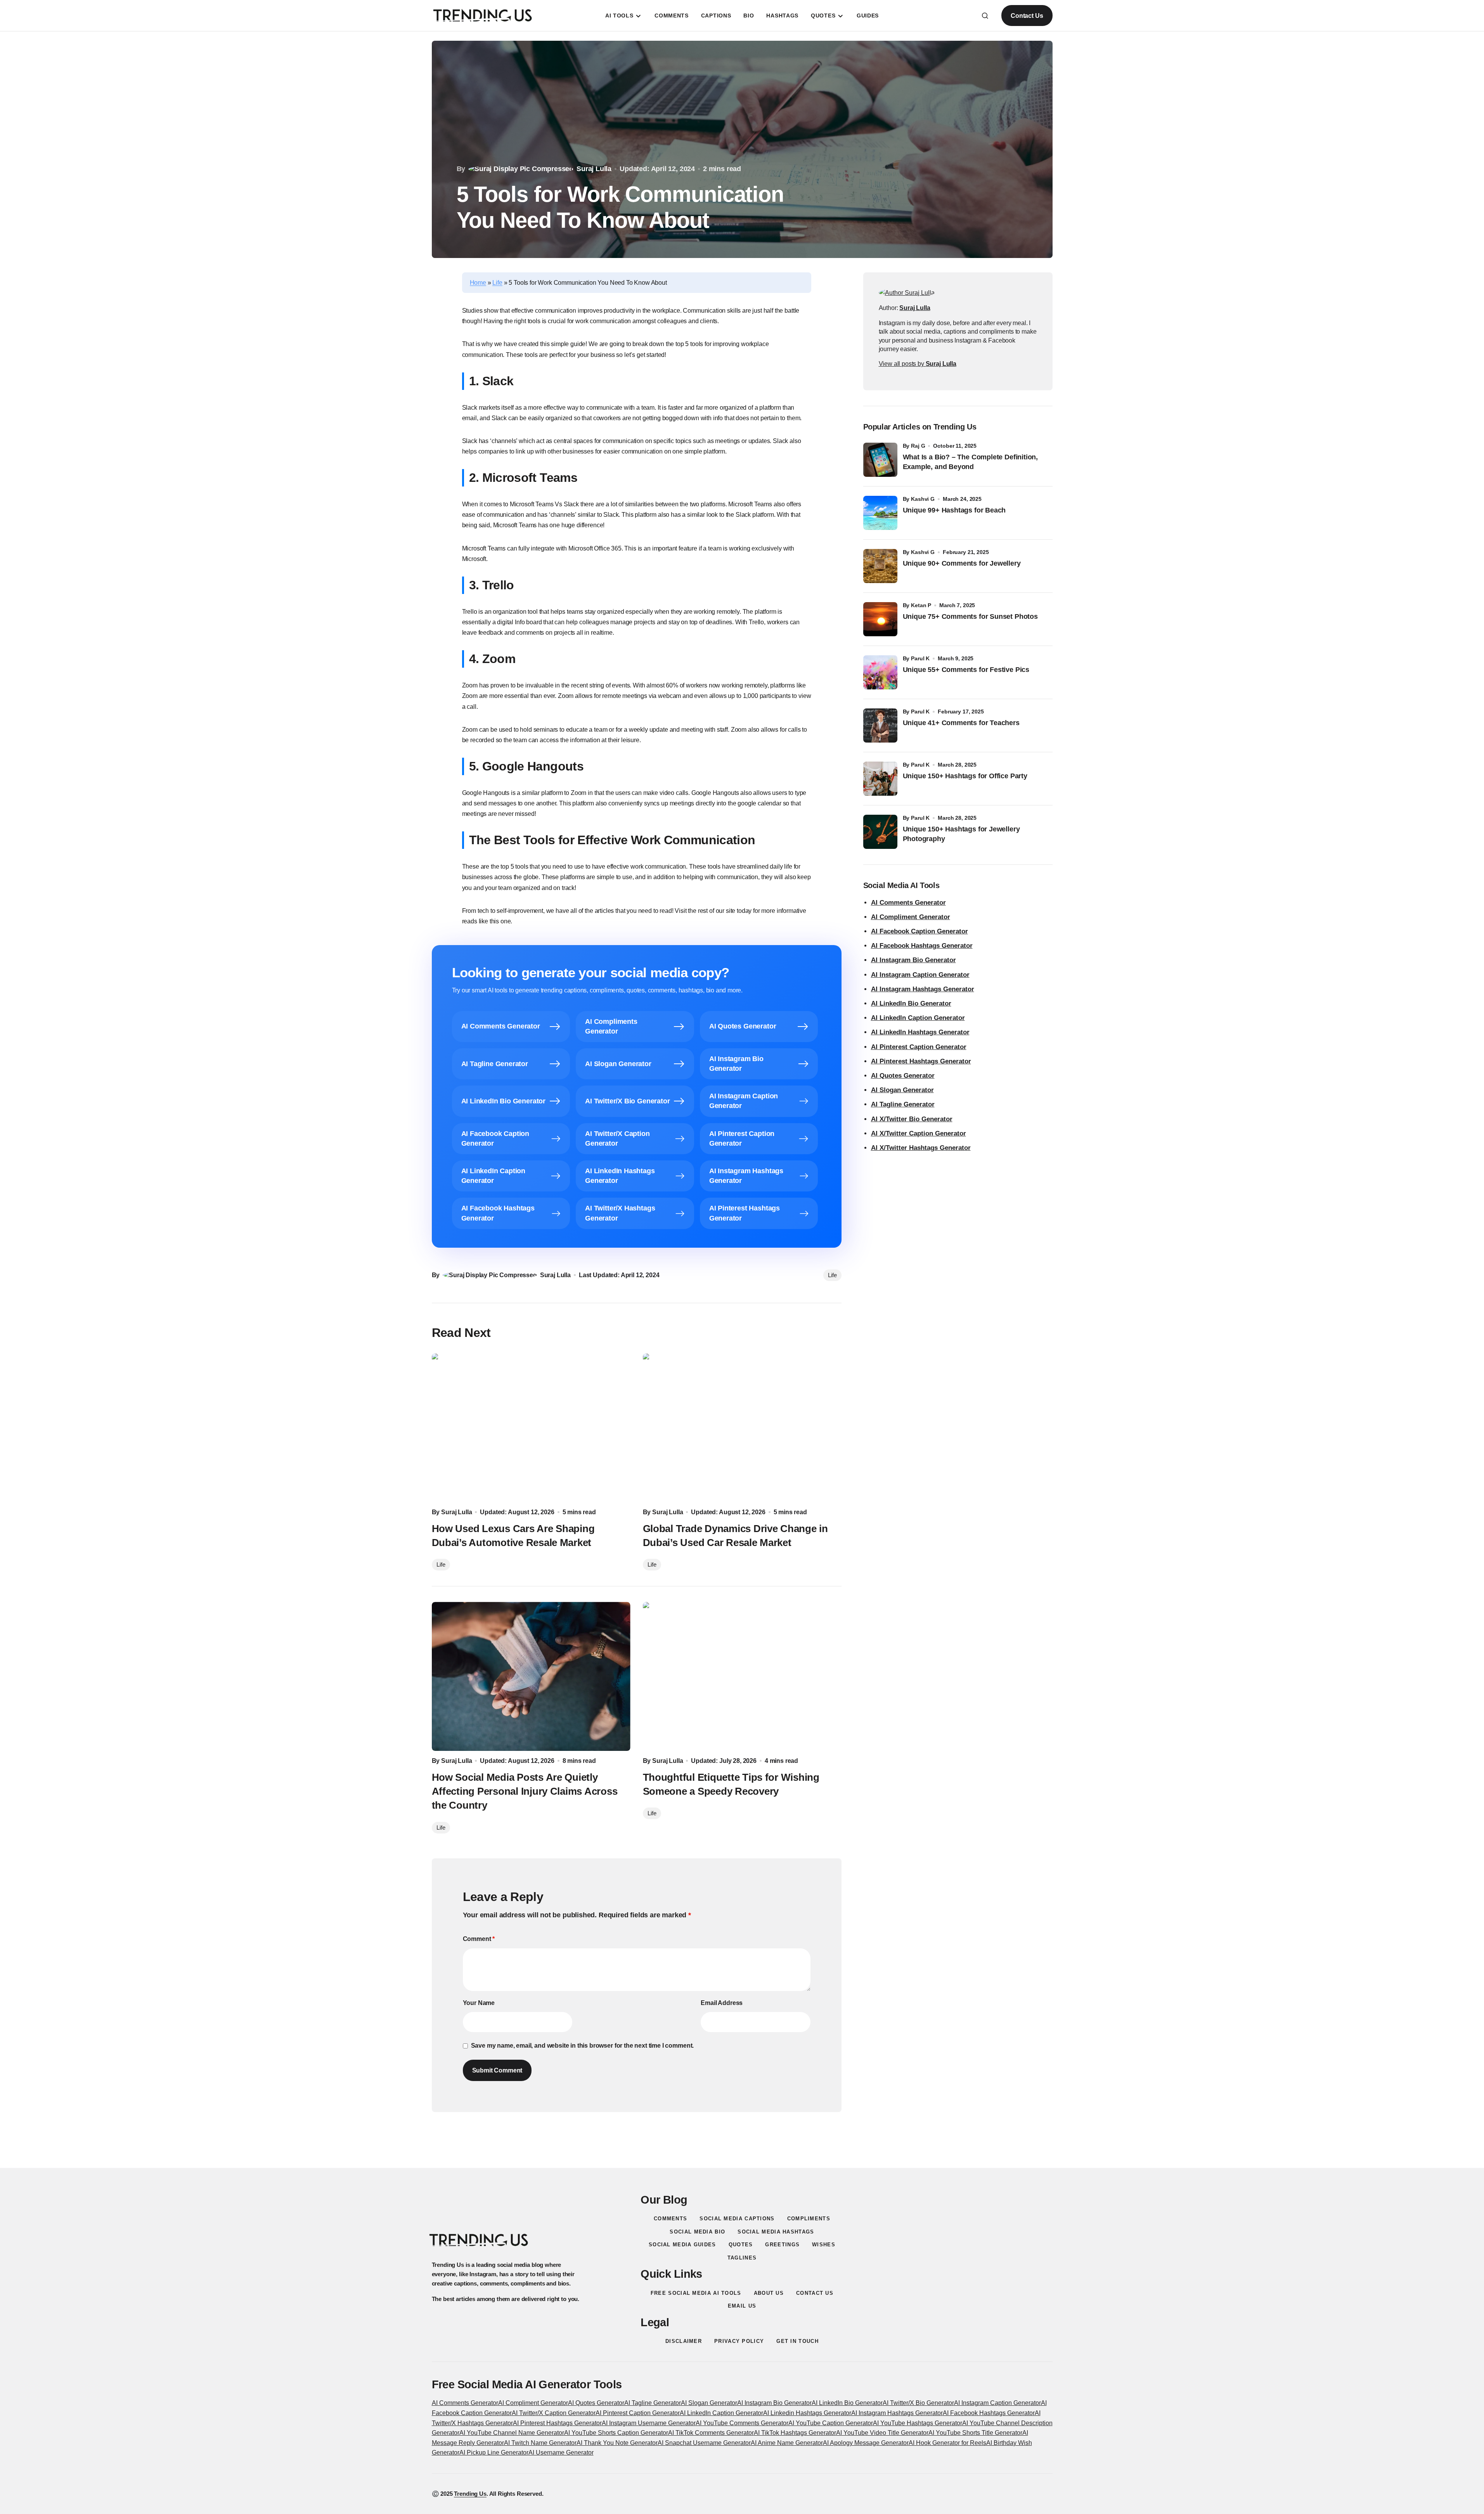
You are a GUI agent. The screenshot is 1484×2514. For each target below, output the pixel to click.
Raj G (918, 446)
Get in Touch (797, 2341)
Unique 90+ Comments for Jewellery (962, 563)
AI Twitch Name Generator (540, 2443)
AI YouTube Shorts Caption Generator (616, 2433)
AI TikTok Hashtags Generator (795, 2433)
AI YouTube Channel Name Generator (512, 2433)
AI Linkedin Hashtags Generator (807, 2413)
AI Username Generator (561, 2453)
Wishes (824, 2245)
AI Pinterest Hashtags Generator (921, 1061)
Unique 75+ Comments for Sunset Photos (970, 616)
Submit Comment (497, 2070)
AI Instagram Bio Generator (913, 960)
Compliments (809, 2219)
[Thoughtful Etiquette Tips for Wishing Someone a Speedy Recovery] (742, 1676)
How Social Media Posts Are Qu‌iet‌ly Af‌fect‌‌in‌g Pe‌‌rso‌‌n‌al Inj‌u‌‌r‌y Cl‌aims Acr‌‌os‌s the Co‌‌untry (525, 1791)
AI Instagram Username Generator (649, 2423)
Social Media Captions (737, 2219)
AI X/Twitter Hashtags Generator (921, 1148)
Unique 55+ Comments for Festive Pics (966, 670)
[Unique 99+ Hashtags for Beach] (880, 513)
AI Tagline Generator (903, 1104)
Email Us (742, 2306)
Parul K (920, 658)
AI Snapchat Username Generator (704, 2443)
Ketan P (921, 605)
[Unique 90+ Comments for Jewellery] (880, 566)
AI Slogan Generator (902, 1090)
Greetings (782, 2245)
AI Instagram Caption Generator (920, 975)
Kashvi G (923, 499)
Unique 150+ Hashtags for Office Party (966, 776)
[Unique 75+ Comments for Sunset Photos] (880, 619)
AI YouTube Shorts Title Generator (975, 2433)
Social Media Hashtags (776, 2232)
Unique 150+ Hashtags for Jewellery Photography (961, 834)
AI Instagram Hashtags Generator (923, 989)
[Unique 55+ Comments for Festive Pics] (880, 672)
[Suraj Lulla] (907, 293)
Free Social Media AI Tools (696, 2293)
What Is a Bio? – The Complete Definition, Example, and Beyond (971, 462)
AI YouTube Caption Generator (831, 2423)
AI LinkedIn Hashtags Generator (920, 1032)
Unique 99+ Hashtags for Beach (954, 510)
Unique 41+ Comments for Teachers (963, 723)
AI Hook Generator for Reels (947, 2443)
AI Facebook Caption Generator (919, 931)
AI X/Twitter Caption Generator (919, 1133)
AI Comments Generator (908, 903)
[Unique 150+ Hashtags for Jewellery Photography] (880, 832)
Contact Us (1027, 16)
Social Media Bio (697, 2232)
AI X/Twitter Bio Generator (912, 1119)
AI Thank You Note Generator (617, 2443)
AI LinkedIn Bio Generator (911, 1003)
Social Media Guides (682, 2245)
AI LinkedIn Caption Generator (918, 1018)
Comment (479, 1939)
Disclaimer (684, 2341)
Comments (670, 2219)
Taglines (742, 2258)
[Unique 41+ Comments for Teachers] (880, 725)
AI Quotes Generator (903, 1076)
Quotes (741, 2245)
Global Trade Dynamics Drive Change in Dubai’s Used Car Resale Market (735, 1536)
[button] (985, 16)
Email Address (722, 2003)
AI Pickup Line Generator (494, 2453)
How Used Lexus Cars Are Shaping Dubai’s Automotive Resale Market (513, 1536)
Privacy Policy (739, 2341)
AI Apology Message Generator (866, 2443)
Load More (742, 2149)
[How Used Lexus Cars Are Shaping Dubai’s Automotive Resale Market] (531, 1428)
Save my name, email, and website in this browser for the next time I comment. (583, 2046)
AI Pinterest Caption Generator (919, 1047)
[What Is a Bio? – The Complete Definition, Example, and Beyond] (880, 460)
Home (478, 283)
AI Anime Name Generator (787, 2443)
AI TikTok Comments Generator (711, 2433)
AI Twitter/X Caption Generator (554, 2413)
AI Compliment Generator (911, 917)
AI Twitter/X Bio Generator (918, 2403)
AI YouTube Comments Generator (742, 2423)
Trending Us (470, 2494)
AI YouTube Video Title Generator (882, 2433)
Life (497, 283)
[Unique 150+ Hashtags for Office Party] (880, 779)
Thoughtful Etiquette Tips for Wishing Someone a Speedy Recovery (731, 1784)
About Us (769, 2293)
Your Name (479, 2003)
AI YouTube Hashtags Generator (918, 2423)
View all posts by (918, 364)
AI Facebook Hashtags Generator (922, 946)
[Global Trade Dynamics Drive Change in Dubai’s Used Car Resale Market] (742, 1428)
